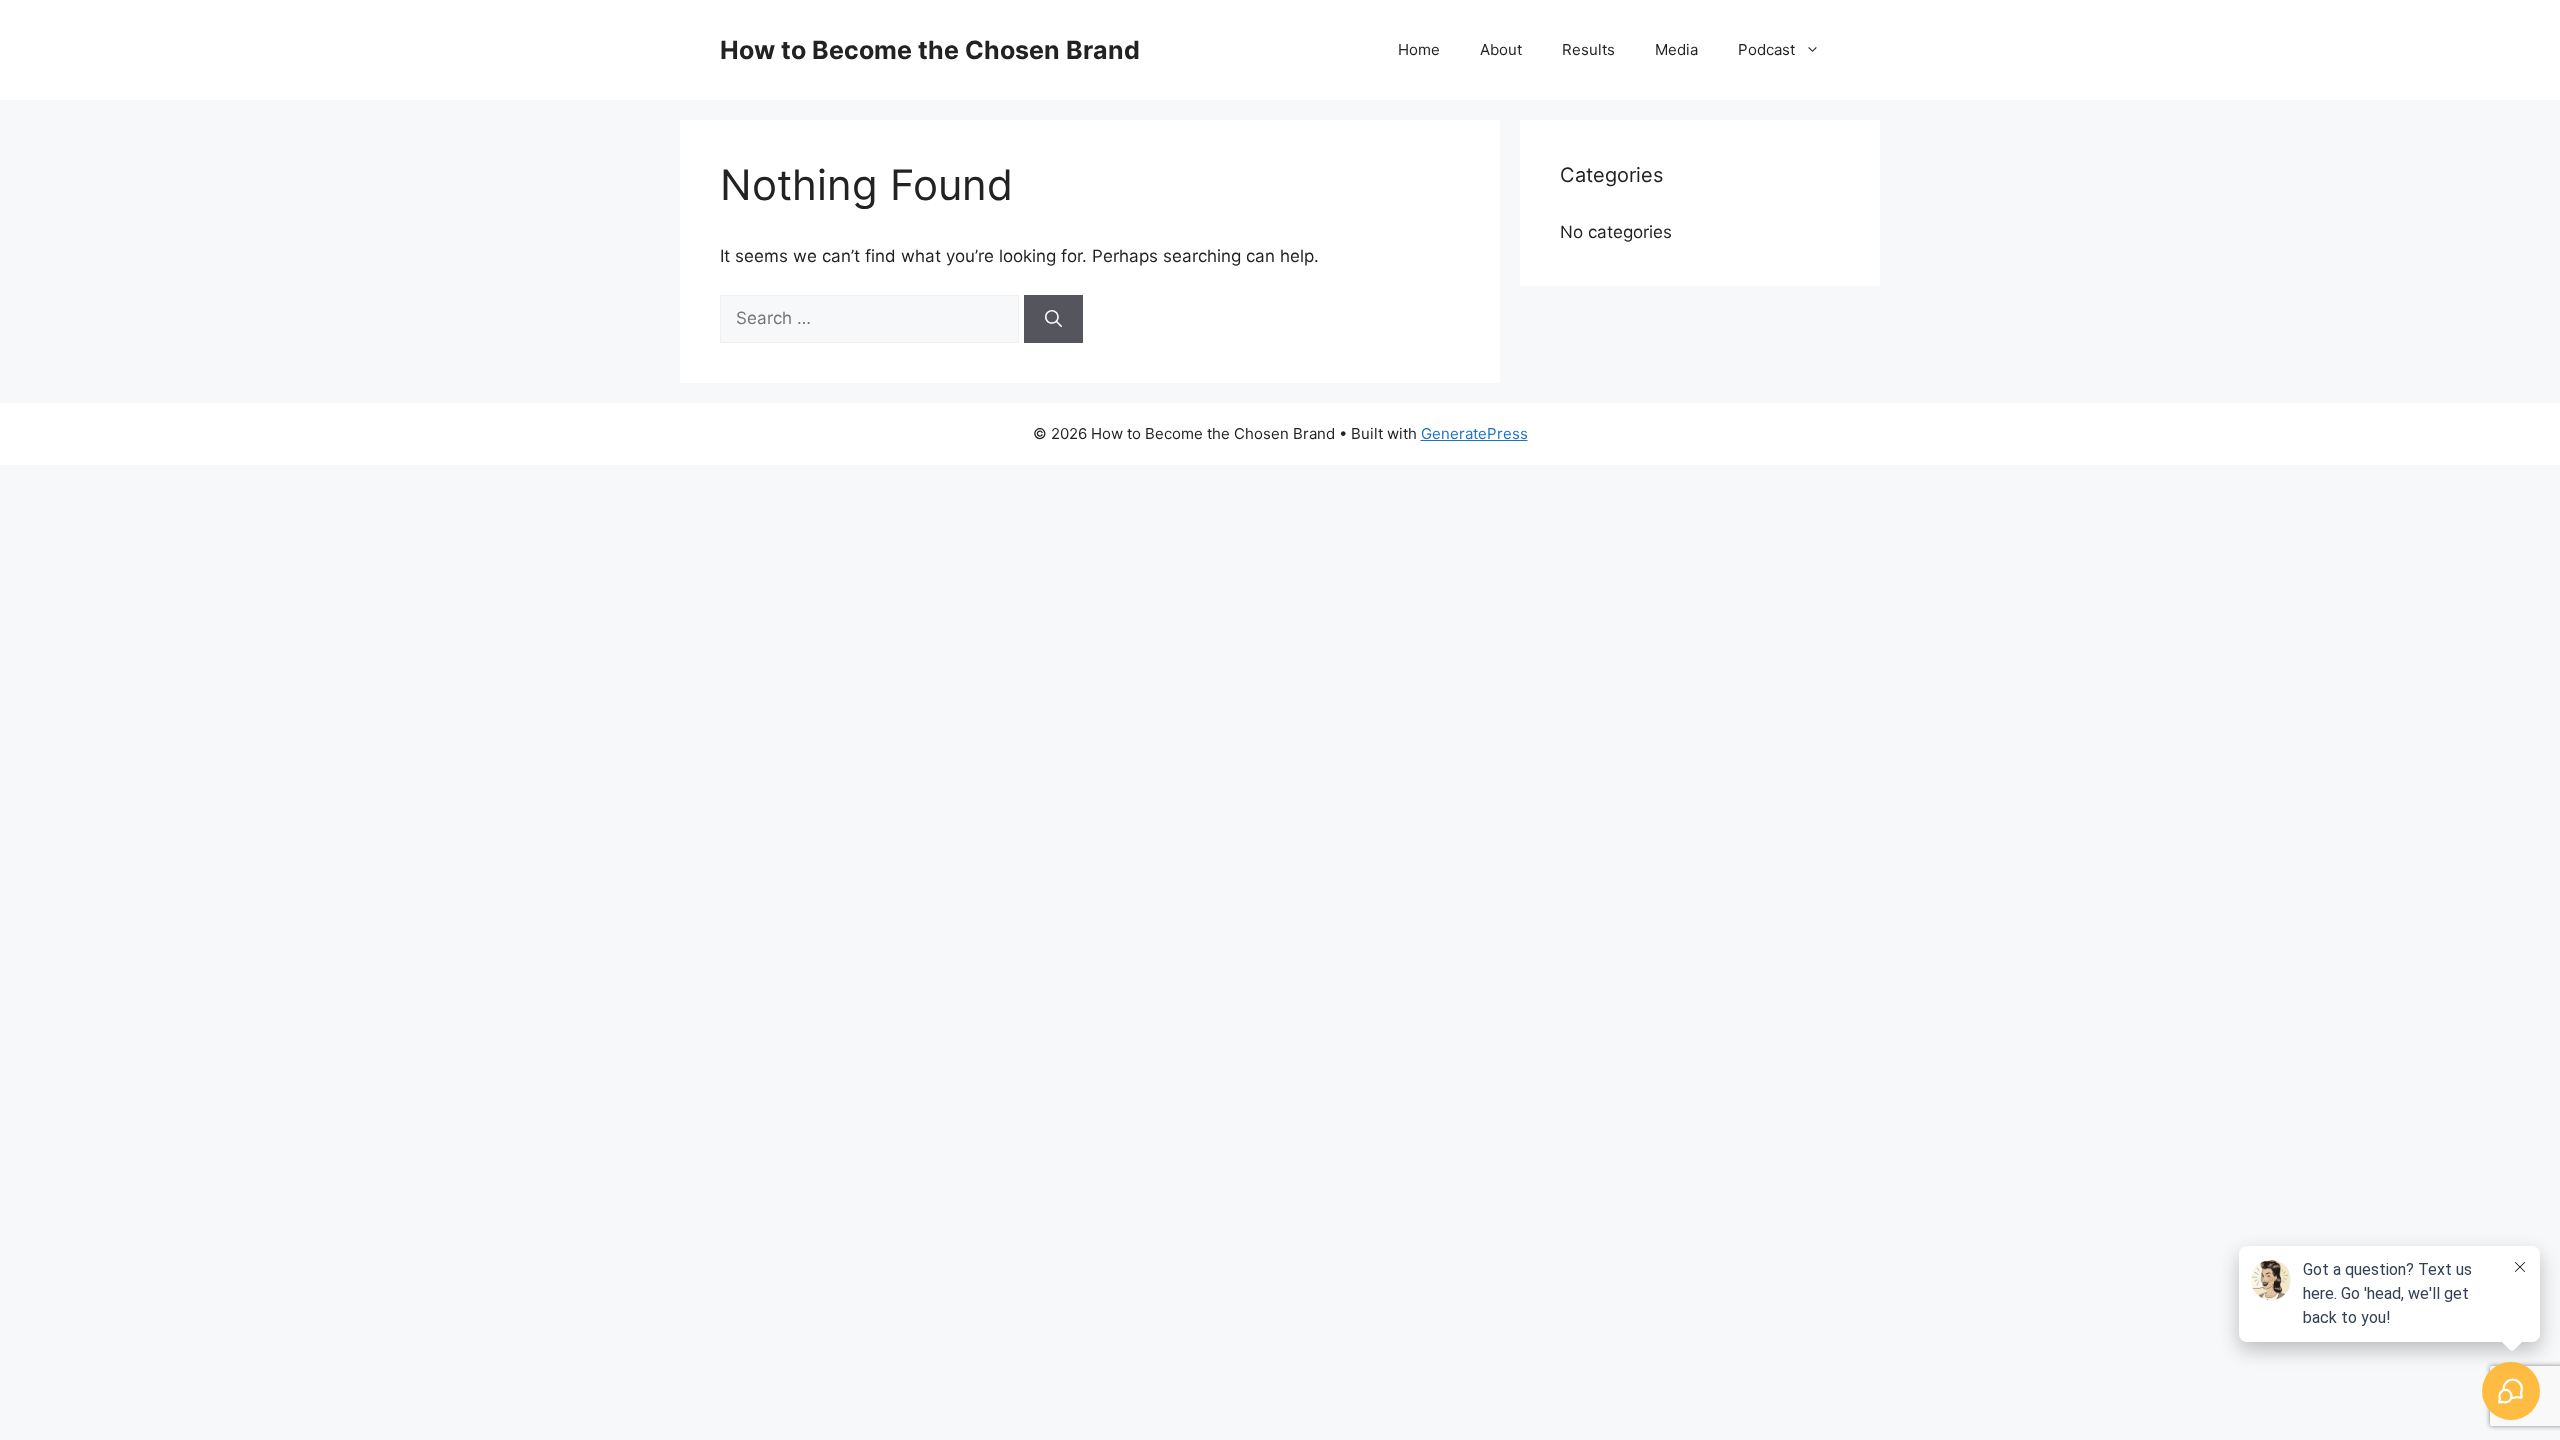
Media (1676, 49)
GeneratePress (1474, 433)
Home (1419, 49)
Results (1588, 49)
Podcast (1766, 49)
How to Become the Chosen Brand (930, 50)
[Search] (1053, 319)
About (1501, 49)
